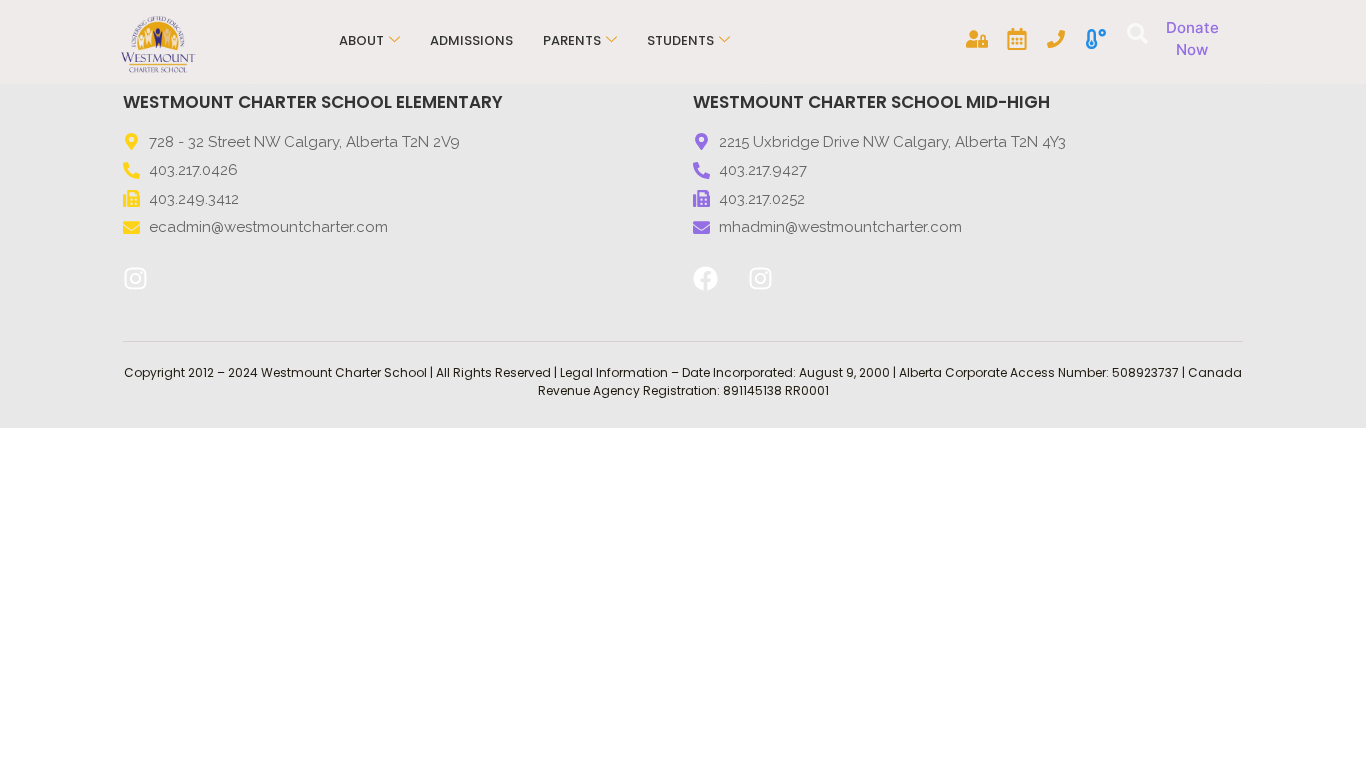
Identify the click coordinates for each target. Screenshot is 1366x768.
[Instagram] (135, 279)
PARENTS (572, 40)
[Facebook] (705, 279)
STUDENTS (680, 40)
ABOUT (361, 40)
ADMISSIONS (471, 40)
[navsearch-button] (1134, 36)
